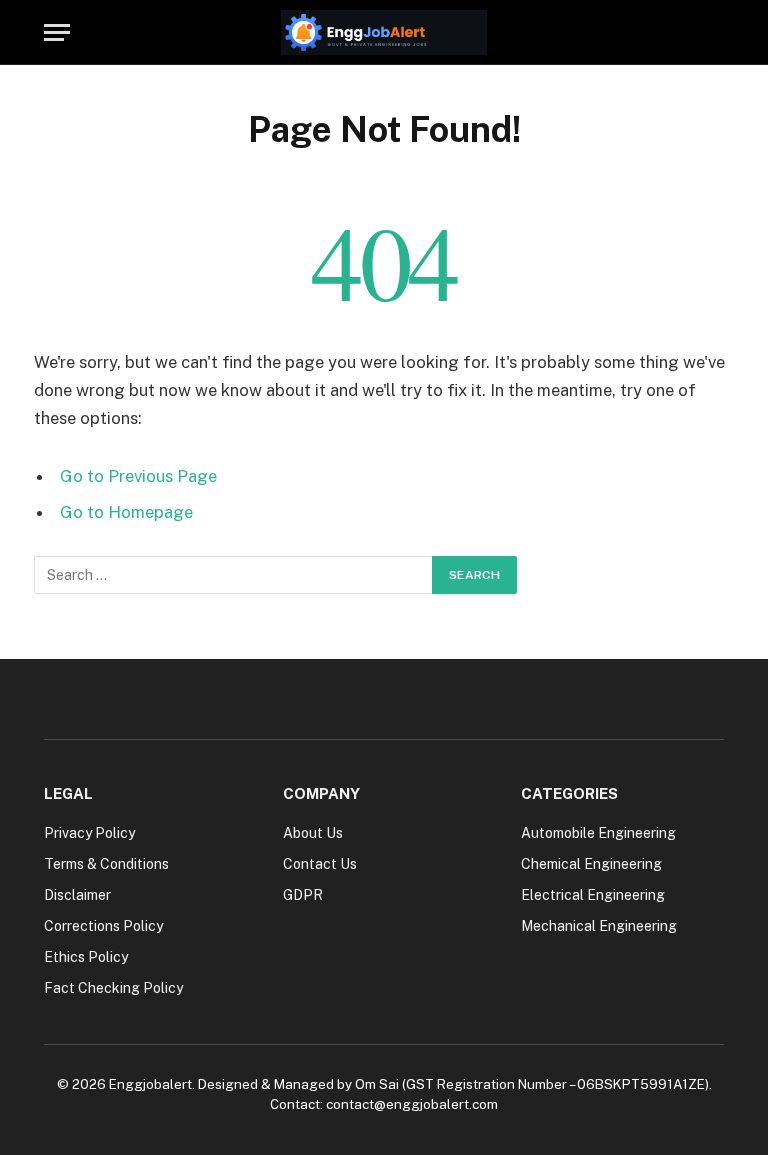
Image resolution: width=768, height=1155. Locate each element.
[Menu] (57, 32)
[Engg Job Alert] (384, 32)
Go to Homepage (126, 512)
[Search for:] (234, 575)
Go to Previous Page (138, 476)
